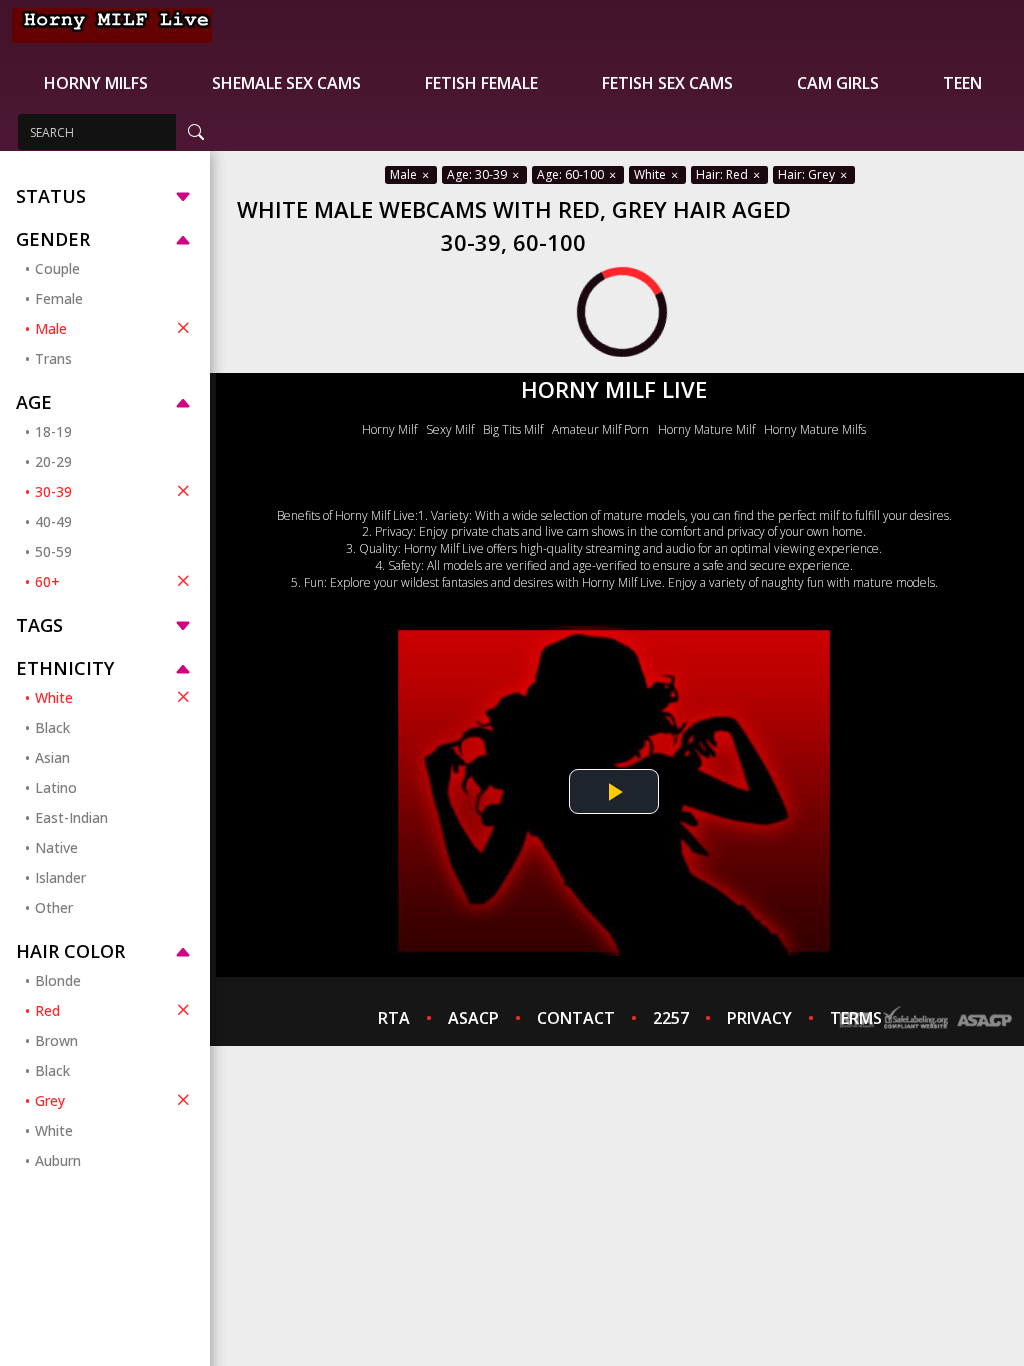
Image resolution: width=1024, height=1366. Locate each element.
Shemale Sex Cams (286, 83)
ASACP (473, 1018)
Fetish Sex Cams (667, 83)
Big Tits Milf (513, 429)
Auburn (58, 1160)
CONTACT (576, 1018)
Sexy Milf (450, 429)
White (54, 697)
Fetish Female (481, 83)
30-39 (53, 491)
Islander (60, 877)
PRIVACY (759, 1018)
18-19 (53, 431)
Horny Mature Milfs (815, 429)
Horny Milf (389, 429)
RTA (394, 1018)
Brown (56, 1040)
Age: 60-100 (572, 174)
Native (56, 847)
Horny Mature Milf (706, 429)
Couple (57, 268)
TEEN (962, 83)
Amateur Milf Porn (600, 429)
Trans (53, 358)
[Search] (196, 132)
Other (54, 907)
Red (47, 1010)
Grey (50, 1100)
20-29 (53, 461)
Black (52, 727)
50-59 (53, 551)
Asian (52, 757)
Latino (56, 787)
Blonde (58, 980)
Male (51, 328)
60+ (47, 581)
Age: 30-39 (478, 174)
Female (59, 298)
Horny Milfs (96, 83)
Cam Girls (838, 83)
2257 (671, 1018)
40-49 (53, 521)
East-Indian (71, 817)
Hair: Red (723, 174)
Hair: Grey (808, 174)
